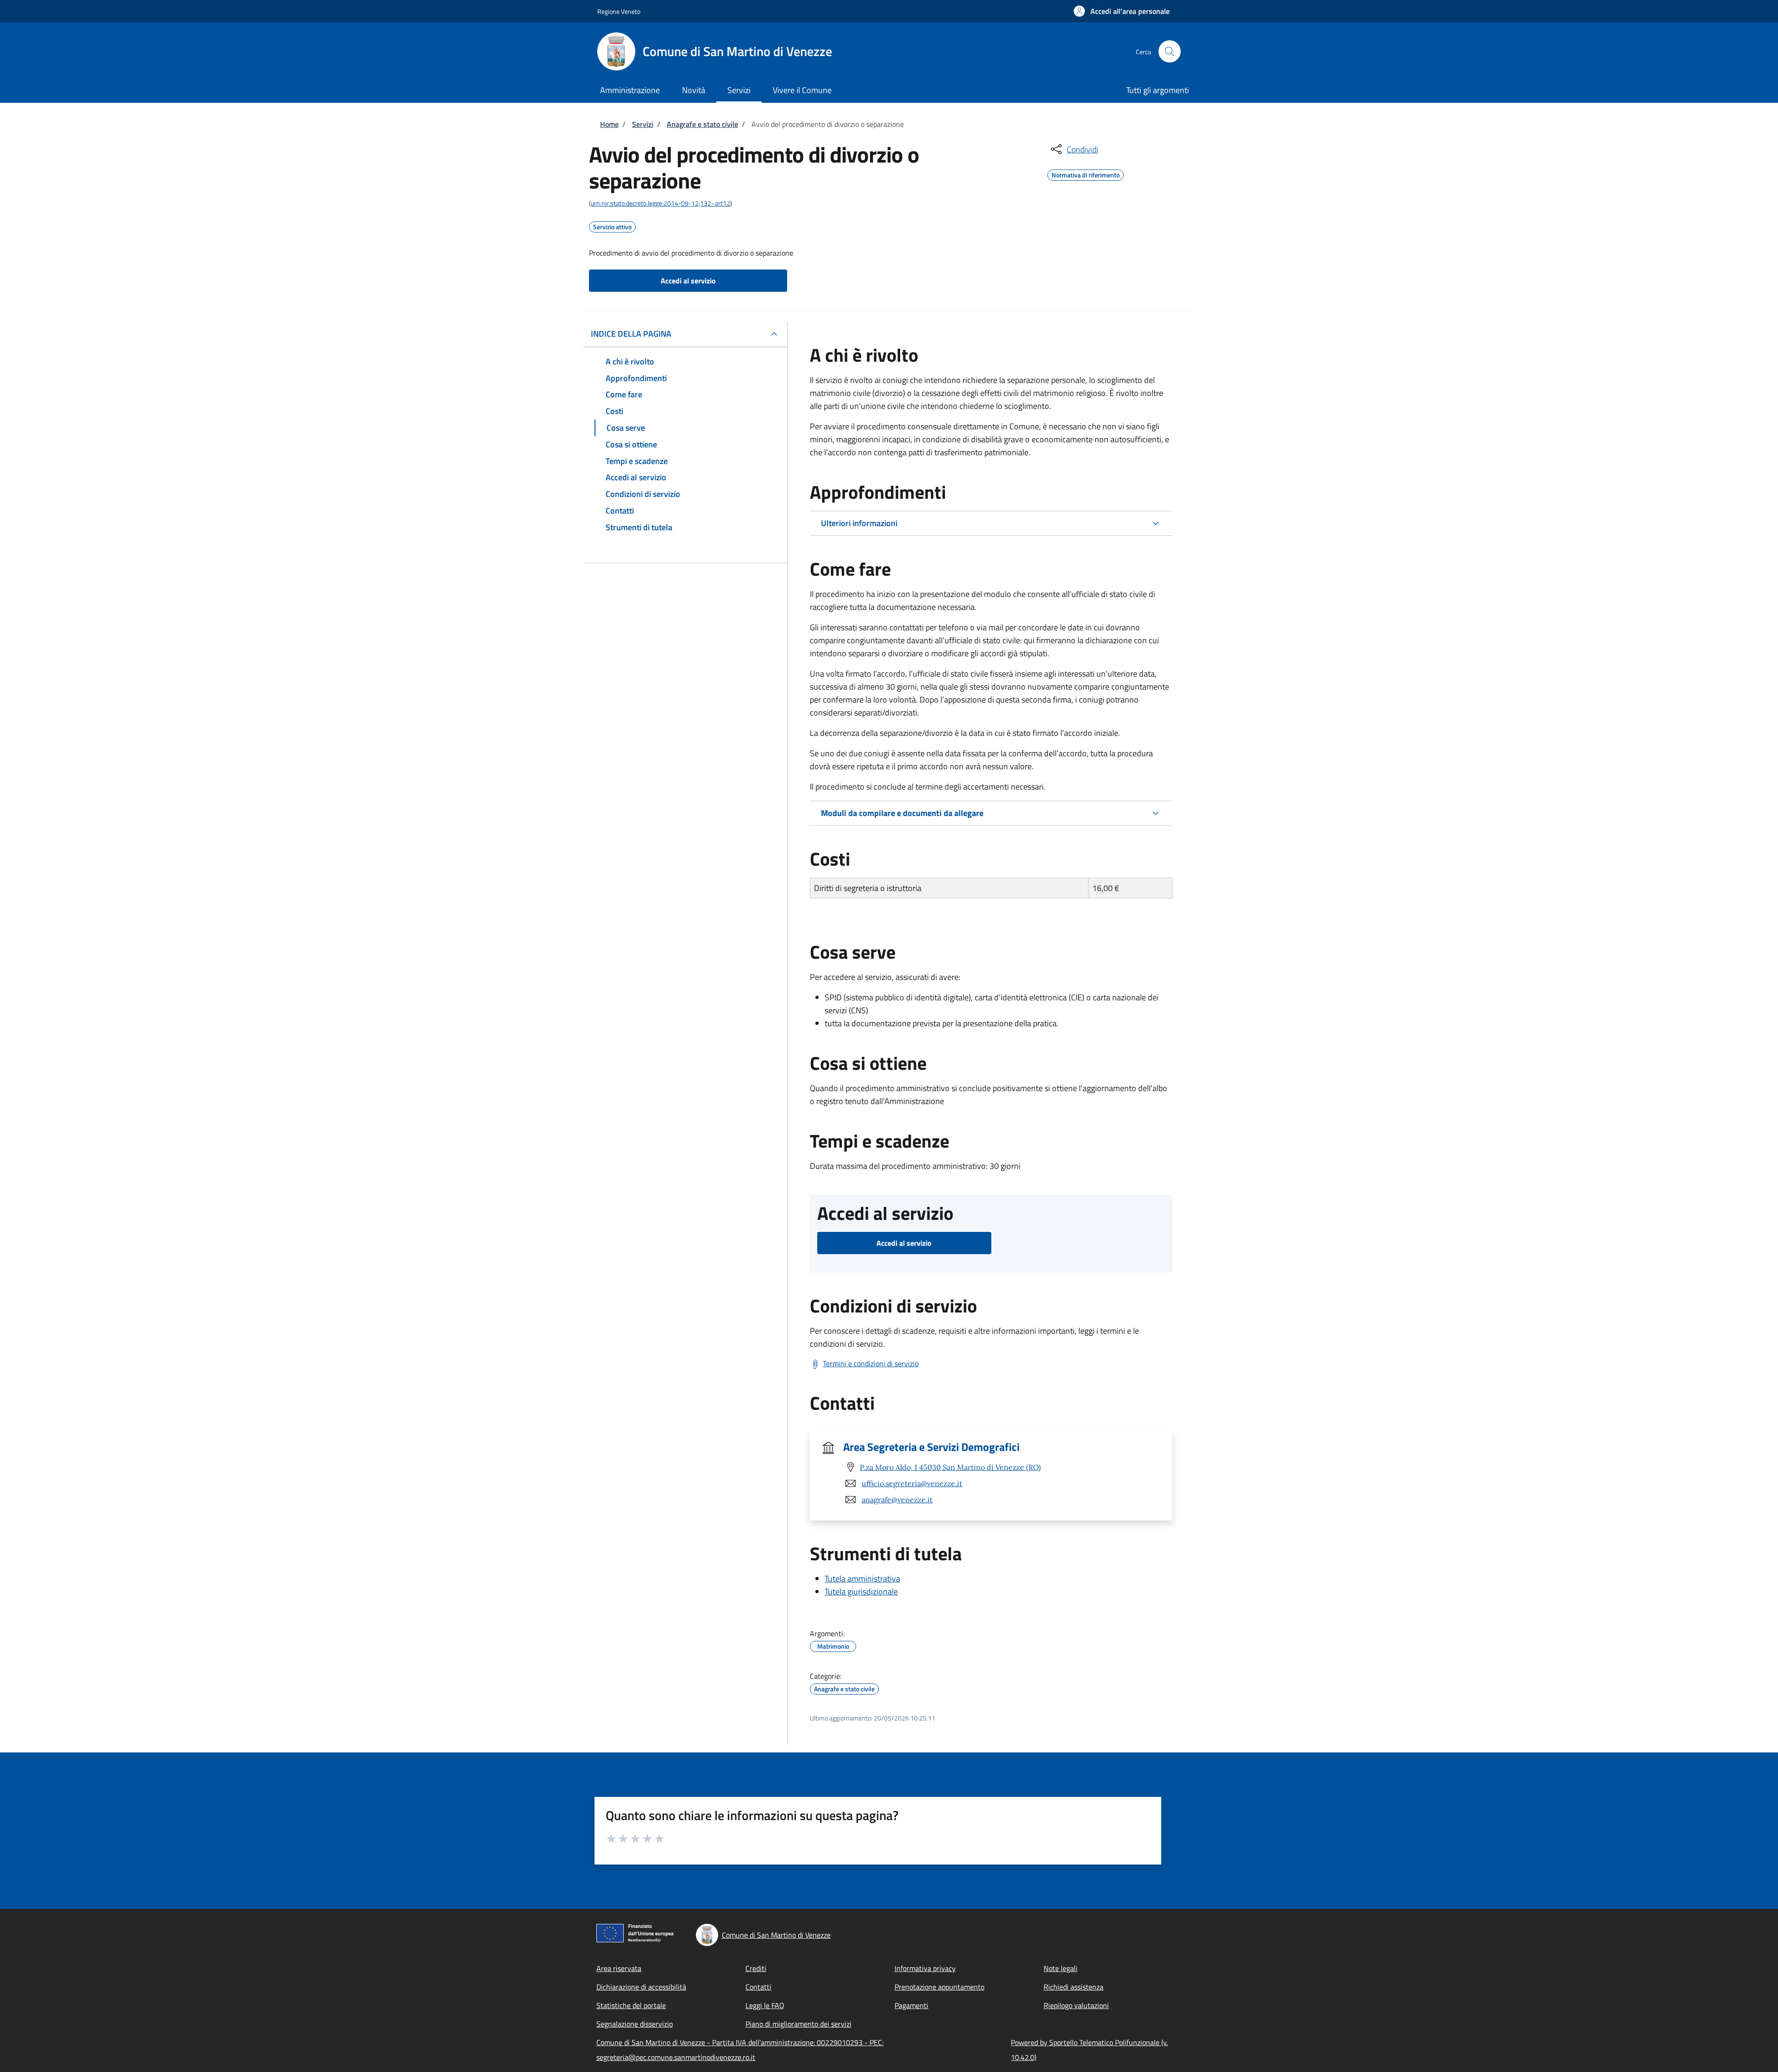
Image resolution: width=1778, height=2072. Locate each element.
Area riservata (619, 1968)
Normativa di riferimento (1086, 174)
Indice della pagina (631, 334)
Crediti (756, 1968)
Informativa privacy (925, 1968)
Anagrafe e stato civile (702, 124)
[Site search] (1170, 51)
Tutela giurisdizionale (861, 1592)
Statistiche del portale (631, 2005)
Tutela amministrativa (862, 1579)
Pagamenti (911, 2005)
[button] (1122, 11)
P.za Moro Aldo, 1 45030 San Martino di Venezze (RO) (950, 1467)
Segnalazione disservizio (635, 2024)
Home (609, 124)
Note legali (1061, 1968)
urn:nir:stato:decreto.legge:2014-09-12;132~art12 (660, 203)
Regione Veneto (619, 11)
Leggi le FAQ (765, 2005)
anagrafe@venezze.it (897, 1500)
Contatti (758, 1987)
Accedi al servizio (688, 281)
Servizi (643, 124)
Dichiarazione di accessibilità (641, 1987)
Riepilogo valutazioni (1076, 2005)
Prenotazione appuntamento (939, 1987)
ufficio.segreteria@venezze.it (912, 1483)
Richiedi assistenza (1074, 1987)
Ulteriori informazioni (859, 523)
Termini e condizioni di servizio (871, 1363)
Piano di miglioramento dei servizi (798, 2024)
